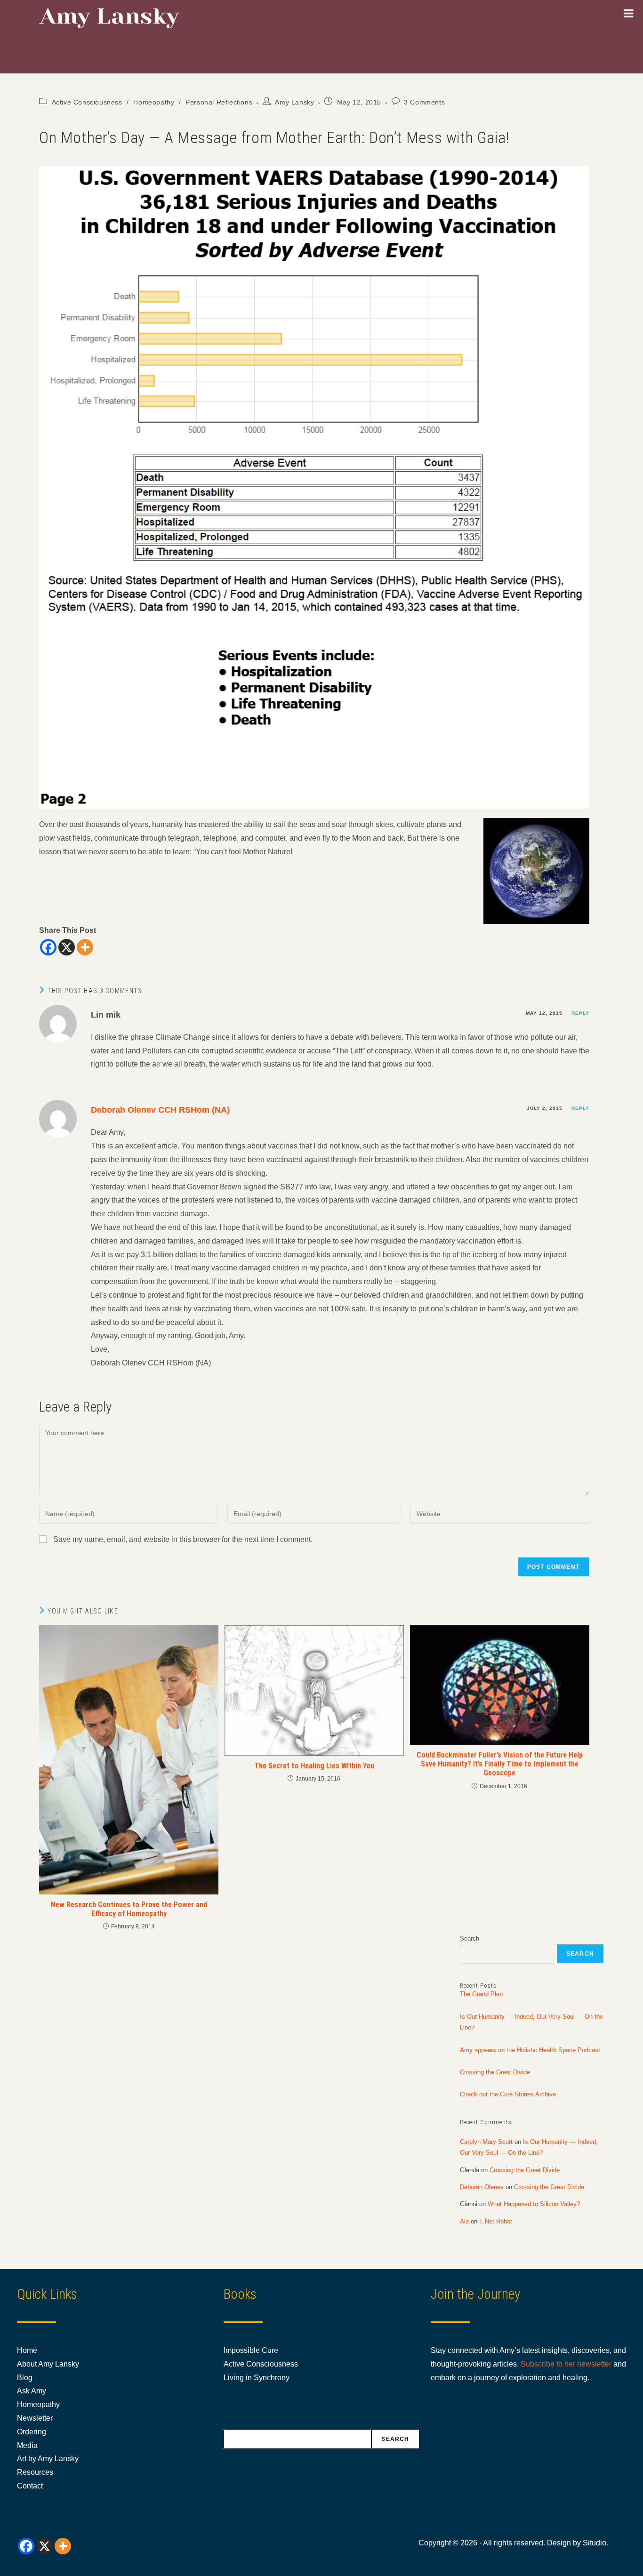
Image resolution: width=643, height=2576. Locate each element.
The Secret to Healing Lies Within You (314, 1766)
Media (27, 2445)
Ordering (32, 2432)
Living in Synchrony (257, 2378)
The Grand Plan (481, 1994)
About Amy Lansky (48, 2364)
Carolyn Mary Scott (486, 2142)
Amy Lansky (294, 102)
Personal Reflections (219, 102)
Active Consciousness (87, 102)
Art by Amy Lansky (48, 2459)
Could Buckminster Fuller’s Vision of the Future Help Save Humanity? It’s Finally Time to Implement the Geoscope (500, 1764)
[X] (67, 947)
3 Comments (424, 102)
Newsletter (35, 2418)
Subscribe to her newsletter (566, 2364)
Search (470, 1938)
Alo (464, 2221)
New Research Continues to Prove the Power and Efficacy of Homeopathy (129, 1909)
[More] (85, 947)
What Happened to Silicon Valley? (534, 2204)
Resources (35, 2472)
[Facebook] (48, 947)
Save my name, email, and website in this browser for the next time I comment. (183, 1539)
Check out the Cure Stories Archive (508, 2094)
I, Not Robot (496, 2221)
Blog (25, 2378)
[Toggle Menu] (629, 13)
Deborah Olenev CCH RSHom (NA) (160, 1110)
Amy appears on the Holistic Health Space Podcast (530, 2050)
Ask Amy (32, 2391)
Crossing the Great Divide (495, 2072)
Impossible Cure (251, 2350)
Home (27, 2350)
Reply (580, 1013)
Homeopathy (154, 102)
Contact (30, 2486)
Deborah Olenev (482, 2187)
